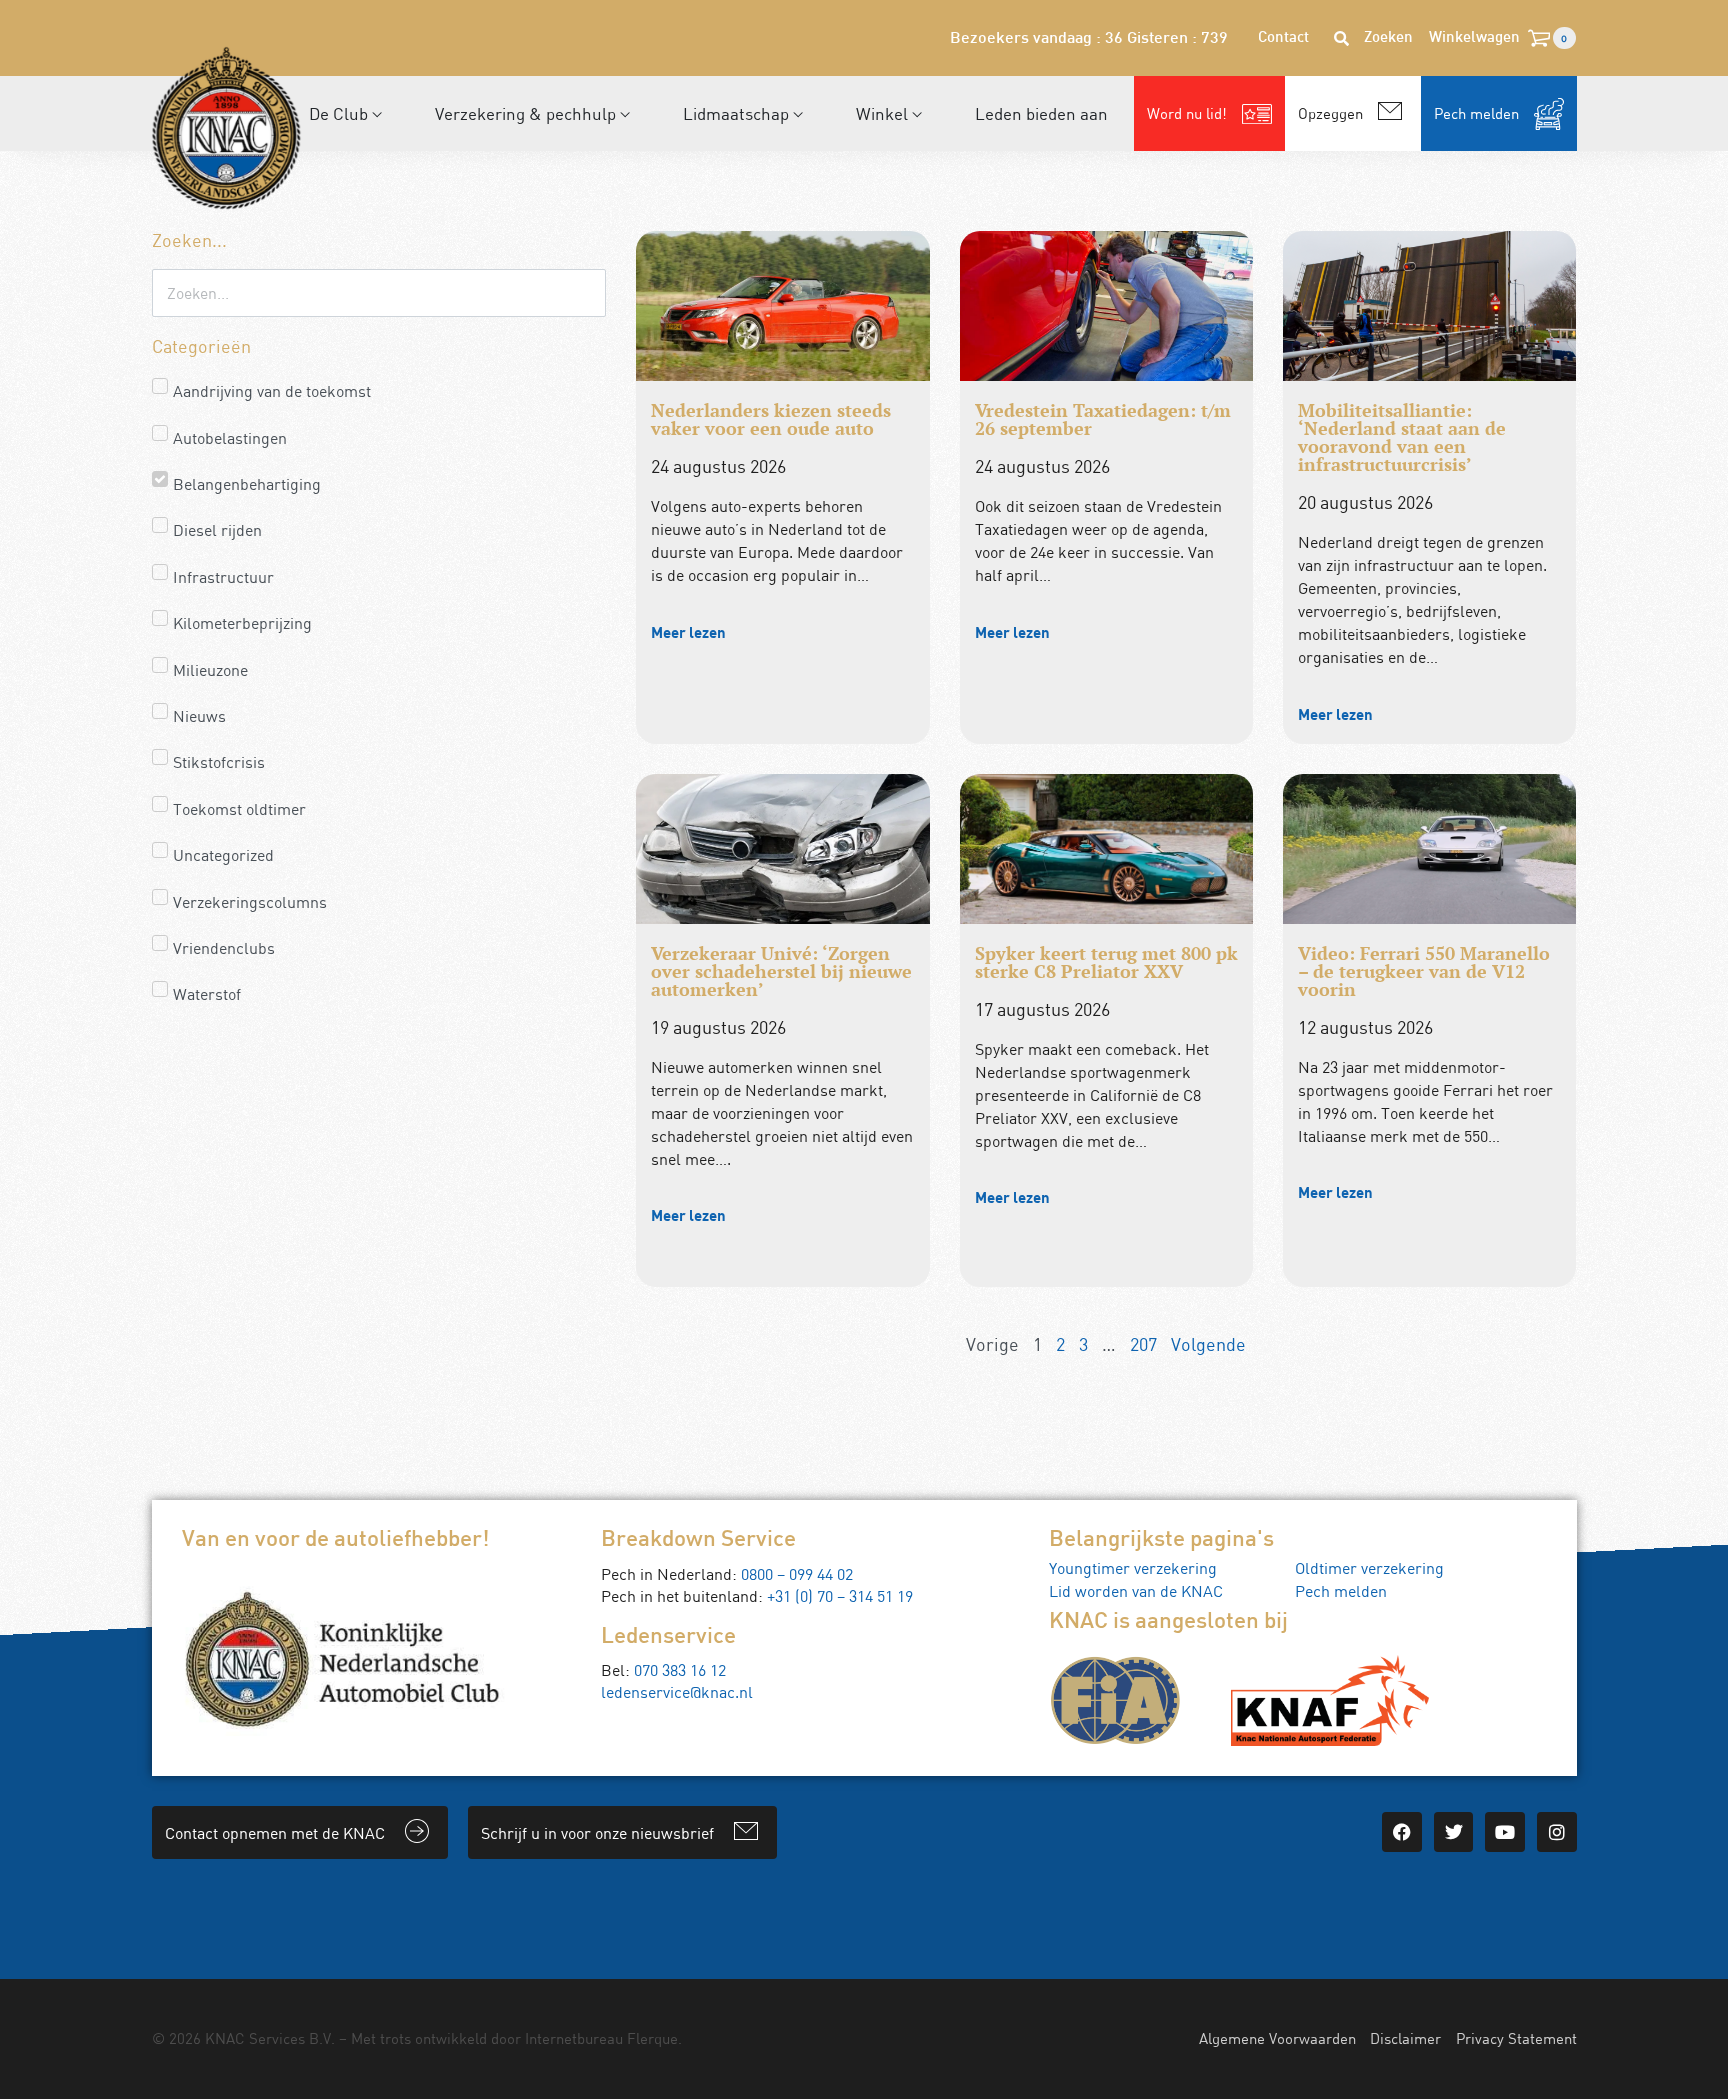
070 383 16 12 (680, 1670)
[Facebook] (1402, 1832)
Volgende (1208, 1344)
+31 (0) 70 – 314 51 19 (840, 1596)
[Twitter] (1454, 1832)
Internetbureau (574, 2038)
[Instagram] (1557, 1832)
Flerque (652, 2038)
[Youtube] (1505, 1832)
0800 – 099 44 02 (797, 1574)
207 (1143, 1344)
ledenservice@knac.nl (677, 1692)
